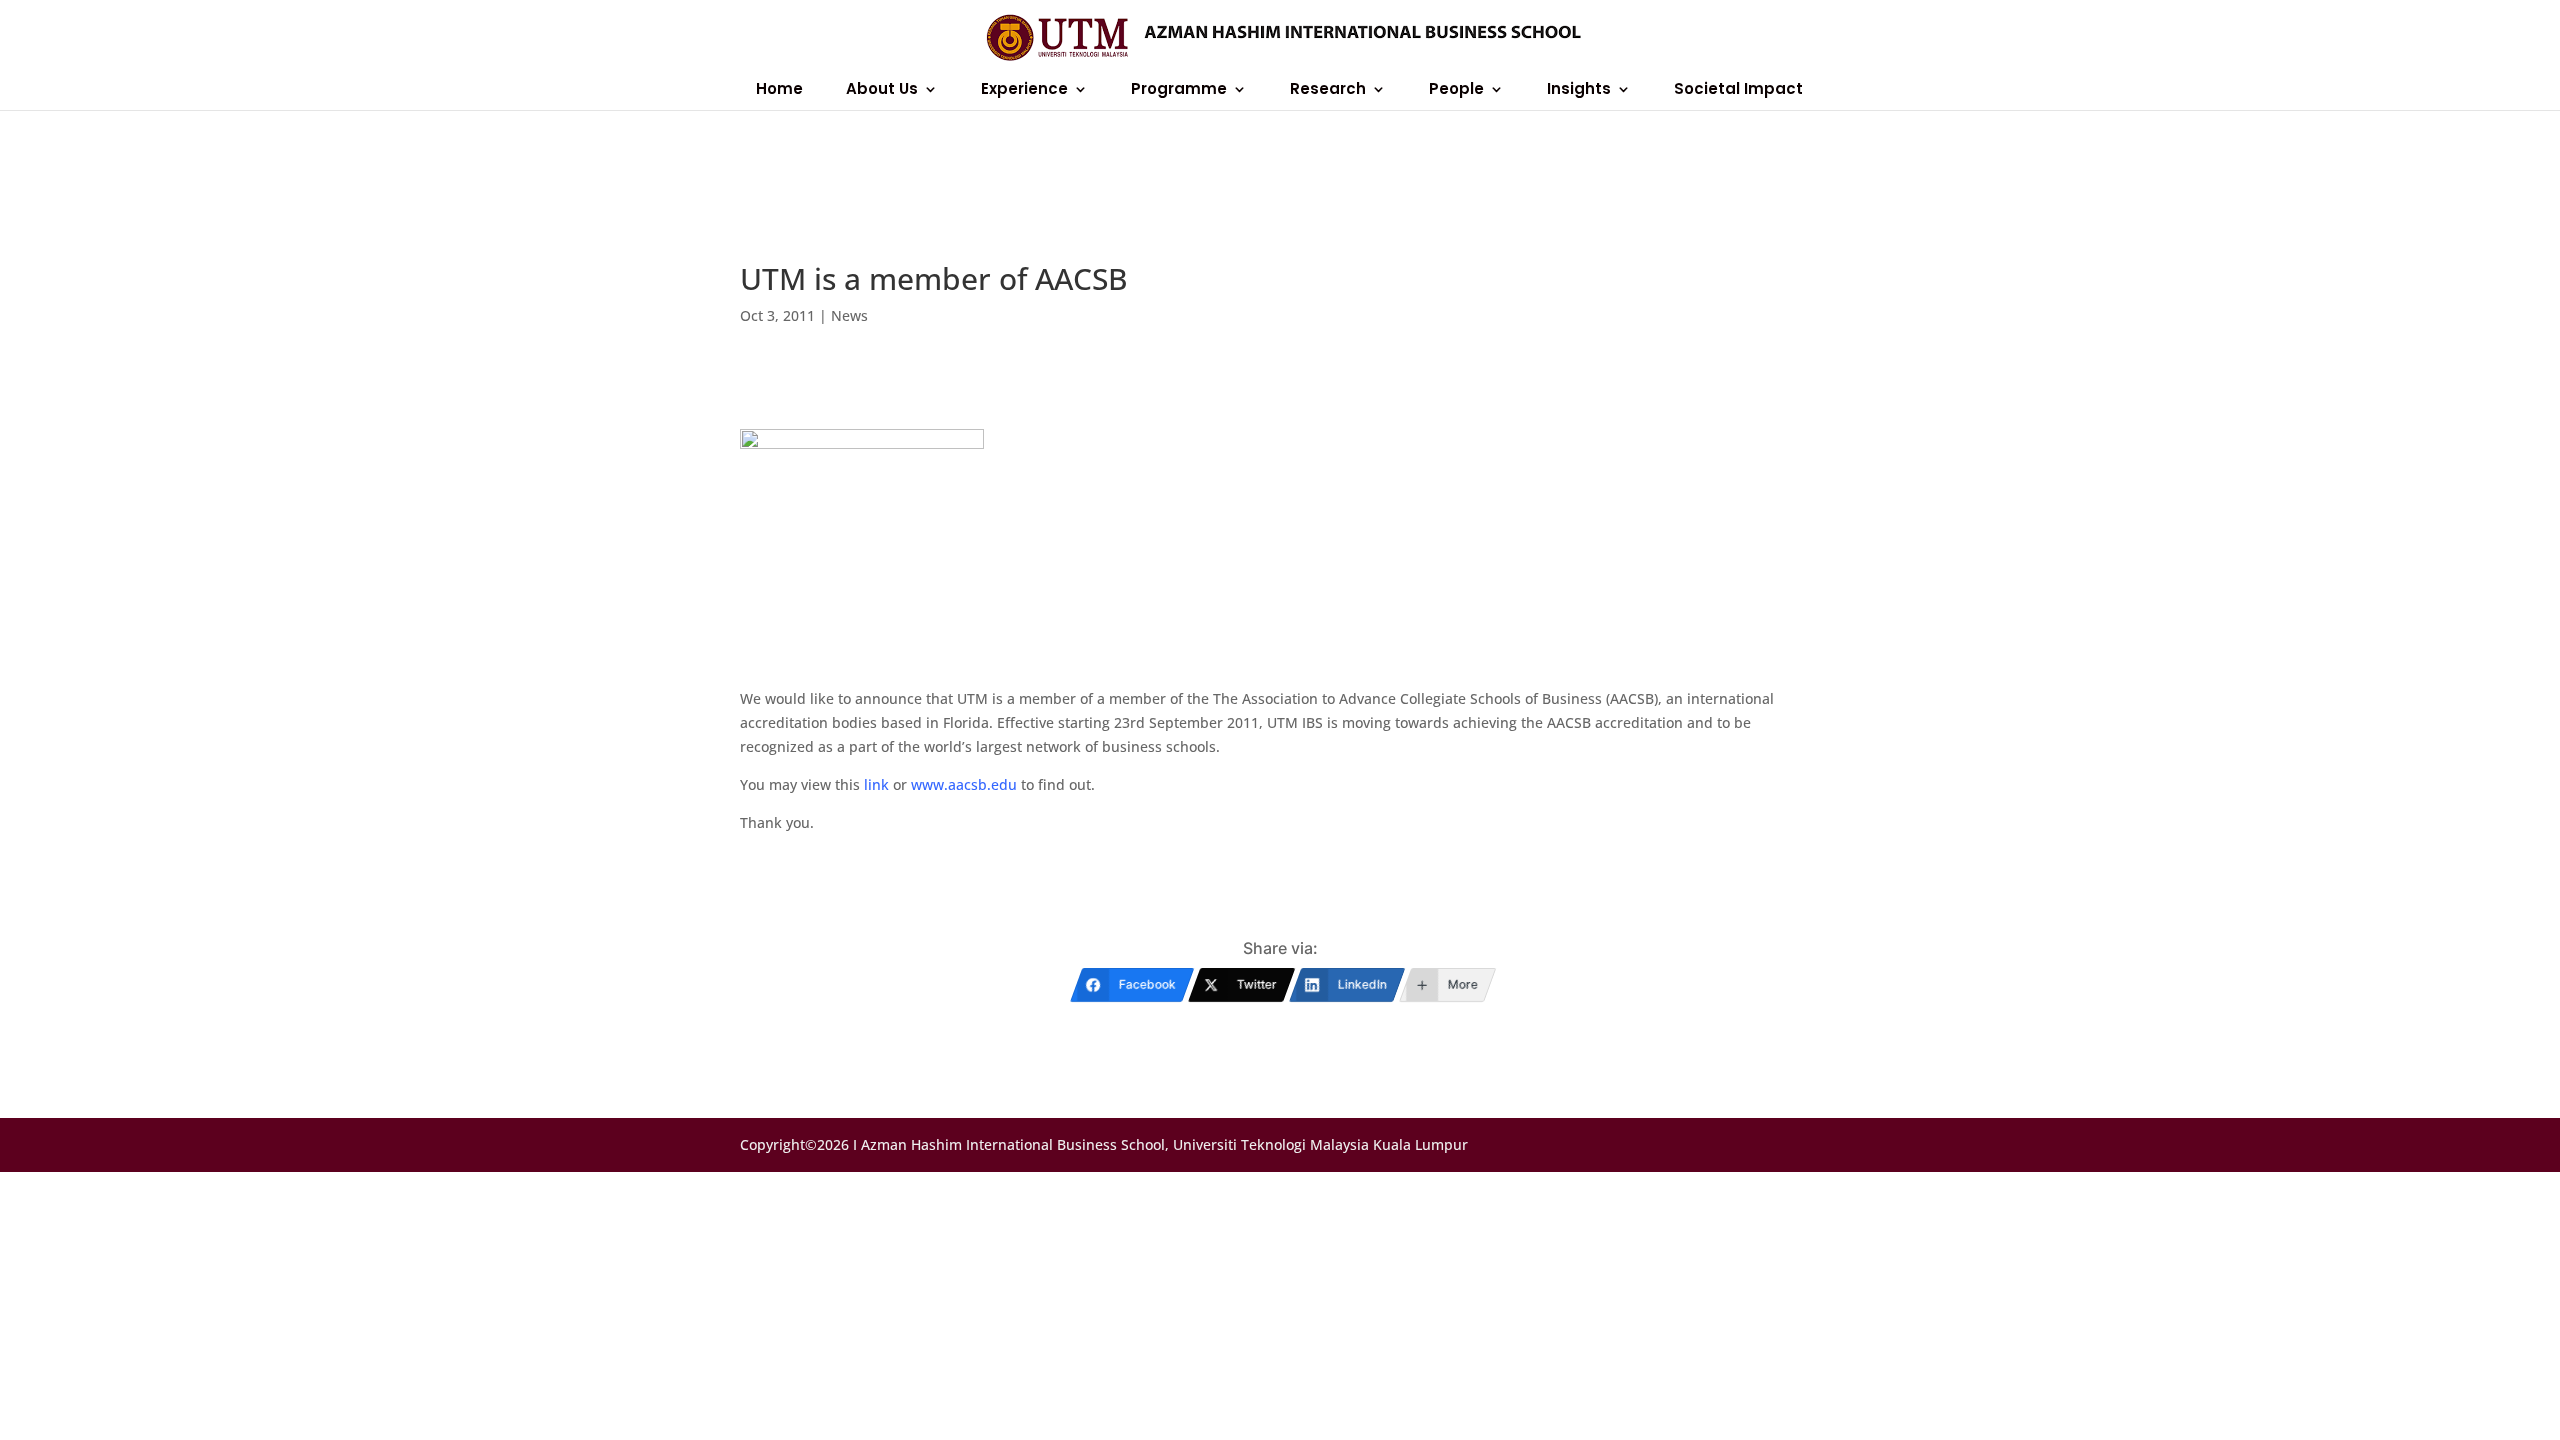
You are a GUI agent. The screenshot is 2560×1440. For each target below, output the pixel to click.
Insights (1579, 90)
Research (1328, 90)
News (849, 315)
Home (779, 90)
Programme (1179, 90)
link (876, 784)
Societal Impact (1738, 90)
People (1456, 90)
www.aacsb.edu (964, 784)
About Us (882, 90)
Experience (1024, 90)
